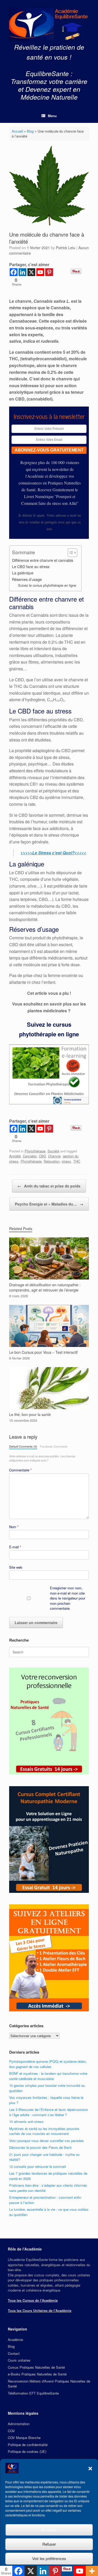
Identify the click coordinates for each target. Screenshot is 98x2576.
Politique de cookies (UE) (27, 2451)
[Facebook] (14, 272)
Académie (15, 2340)
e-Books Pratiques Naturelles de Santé (37, 2374)
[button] (90, 2469)
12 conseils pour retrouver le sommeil (38, 2166)
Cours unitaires (19, 2360)
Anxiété (15, 1156)
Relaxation (52, 1161)
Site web (16, 1567)
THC (77, 1161)
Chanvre (54, 1156)
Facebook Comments (54, 1446)
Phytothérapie (35, 1151)
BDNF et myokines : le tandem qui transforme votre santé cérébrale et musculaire (48, 2076)
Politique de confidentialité (28, 2445)
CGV (11, 2431)
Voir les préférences (49, 2558)
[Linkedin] (22, 272)
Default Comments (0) (23, 1446)
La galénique (23, 573)
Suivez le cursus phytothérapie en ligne (47, 585)
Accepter (49, 2530)
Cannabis (30, 1156)
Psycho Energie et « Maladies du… (49, 1204)
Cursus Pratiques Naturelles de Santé (36, 2367)
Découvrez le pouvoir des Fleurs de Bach (40, 2147)
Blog (30, 131)
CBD (42, 1156)
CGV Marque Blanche (24, 2438)
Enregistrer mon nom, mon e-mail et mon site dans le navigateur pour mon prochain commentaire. (68, 1598)
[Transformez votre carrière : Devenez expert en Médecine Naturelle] (49, 24)
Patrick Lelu (66, 248)
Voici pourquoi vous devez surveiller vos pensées (47, 2141)
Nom (14, 1527)
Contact (14, 2353)
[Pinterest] (49, 272)
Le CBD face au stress (31, 566)
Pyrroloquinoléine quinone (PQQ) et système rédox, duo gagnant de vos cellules (48, 2064)
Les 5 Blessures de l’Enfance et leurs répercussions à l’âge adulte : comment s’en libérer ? (49, 2112)
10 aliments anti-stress (26, 2121)
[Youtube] (40, 272)
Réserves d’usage (27, 579)
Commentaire (20, 1470)
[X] (31, 272)
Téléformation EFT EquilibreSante (33, 2393)
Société (53, 1151)
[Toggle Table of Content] (70, 553)
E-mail (15, 1547)
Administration (19, 2424)
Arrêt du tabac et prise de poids (49, 1186)
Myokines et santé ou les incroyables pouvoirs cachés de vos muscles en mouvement (44, 2131)
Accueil (17, 131)
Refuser (49, 2544)
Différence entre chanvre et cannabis (43, 560)
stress (66, 1161)
